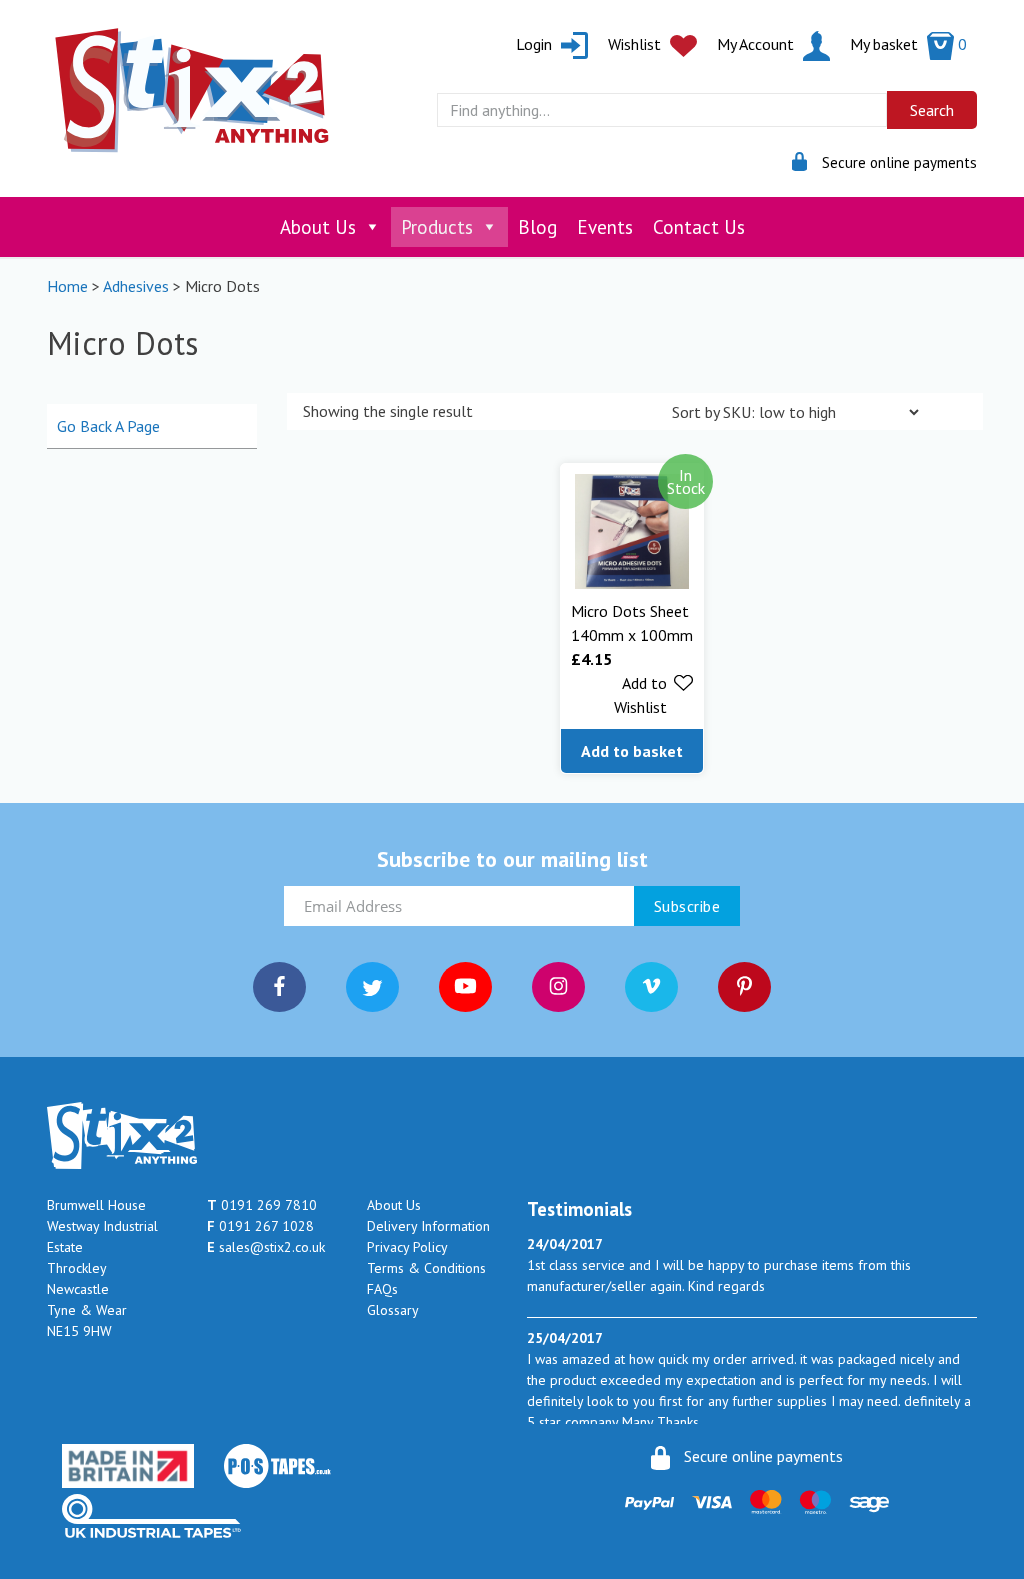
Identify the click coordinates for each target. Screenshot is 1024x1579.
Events (605, 227)
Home (67, 286)
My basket (908, 44)
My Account (757, 44)
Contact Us (699, 227)
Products (437, 227)
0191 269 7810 (262, 1205)
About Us (318, 227)
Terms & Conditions (426, 1268)
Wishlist (636, 44)
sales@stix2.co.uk (266, 1247)
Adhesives (136, 286)
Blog (537, 227)
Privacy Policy (407, 1247)
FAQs (382, 1289)
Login (536, 44)
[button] (632, 695)
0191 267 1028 (260, 1226)
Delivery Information (428, 1226)
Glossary (393, 1310)
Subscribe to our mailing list (512, 859)
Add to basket (632, 751)
